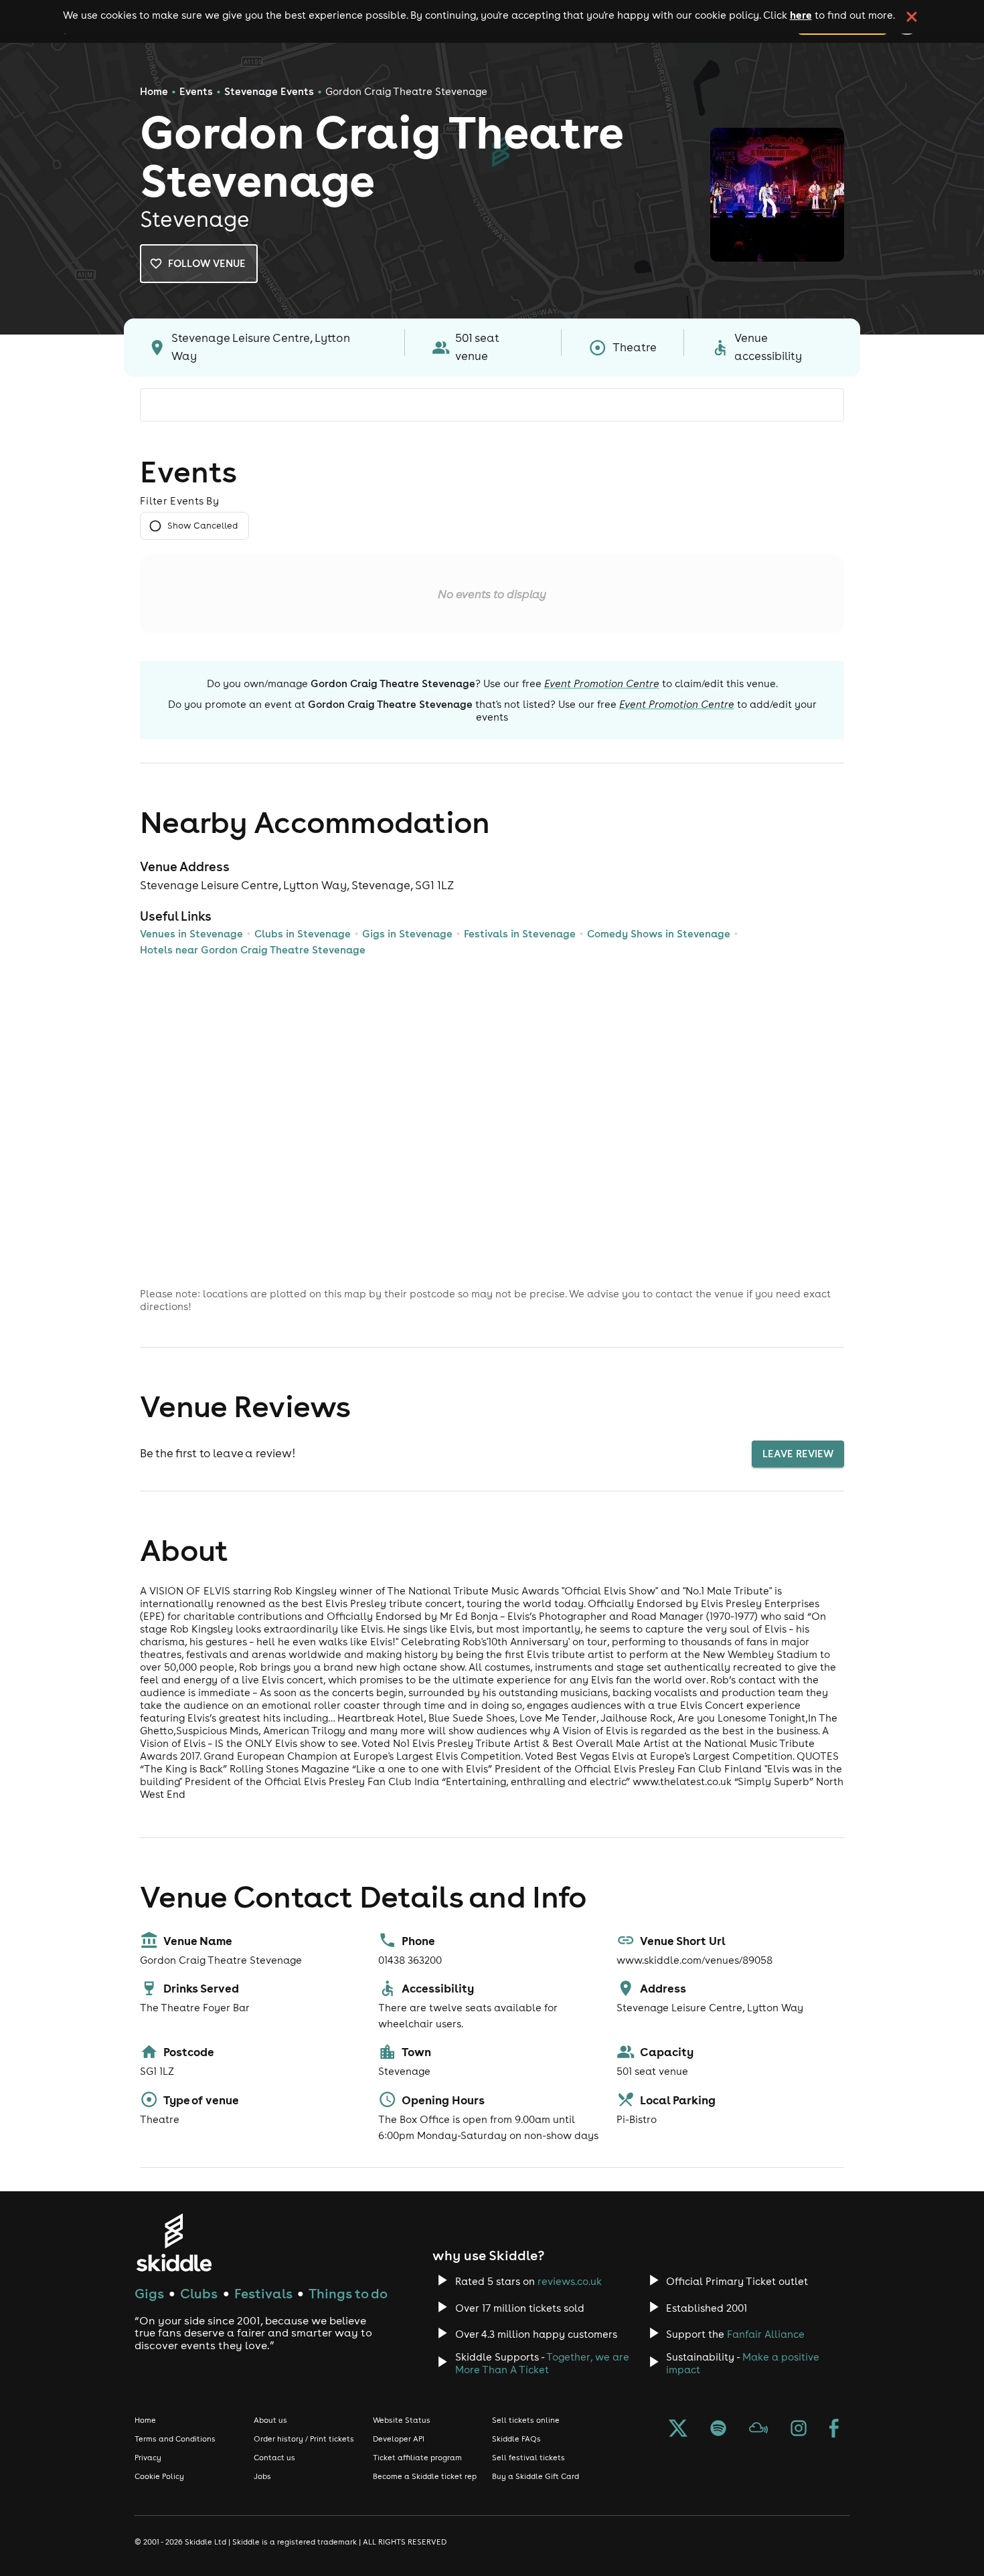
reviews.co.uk (570, 2281)
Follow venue (207, 263)
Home (154, 91)
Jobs (262, 2476)
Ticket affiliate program (417, 2458)
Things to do (348, 2293)
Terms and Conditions (175, 2439)
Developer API (399, 2439)
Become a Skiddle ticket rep (425, 2476)
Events (196, 91)
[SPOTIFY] (718, 2429)
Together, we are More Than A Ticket (542, 2363)
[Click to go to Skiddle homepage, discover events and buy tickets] (174, 2242)
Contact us (274, 2458)
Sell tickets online (526, 2420)
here (801, 15)
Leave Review (798, 1454)
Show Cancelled (202, 526)
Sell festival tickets (528, 2458)
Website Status (402, 2420)
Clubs (199, 2293)
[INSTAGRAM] (799, 2429)
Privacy (148, 2458)
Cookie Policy (159, 2476)
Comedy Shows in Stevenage (659, 934)
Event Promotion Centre (602, 683)
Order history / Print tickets (304, 2439)
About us (270, 2420)
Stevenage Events (269, 91)
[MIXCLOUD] (758, 2429)
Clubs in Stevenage (303, 934)
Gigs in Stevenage (407, 934)
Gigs (149, 2293)
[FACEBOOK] (834, 2429)
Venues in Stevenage (191, 934)
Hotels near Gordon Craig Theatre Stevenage (253, 950)
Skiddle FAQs (516, 2439)
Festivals (263, 2293)
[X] (678, 2429)
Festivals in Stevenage (520, 934)
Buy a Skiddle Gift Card (536, 2476)
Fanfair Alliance (766, 2334)
